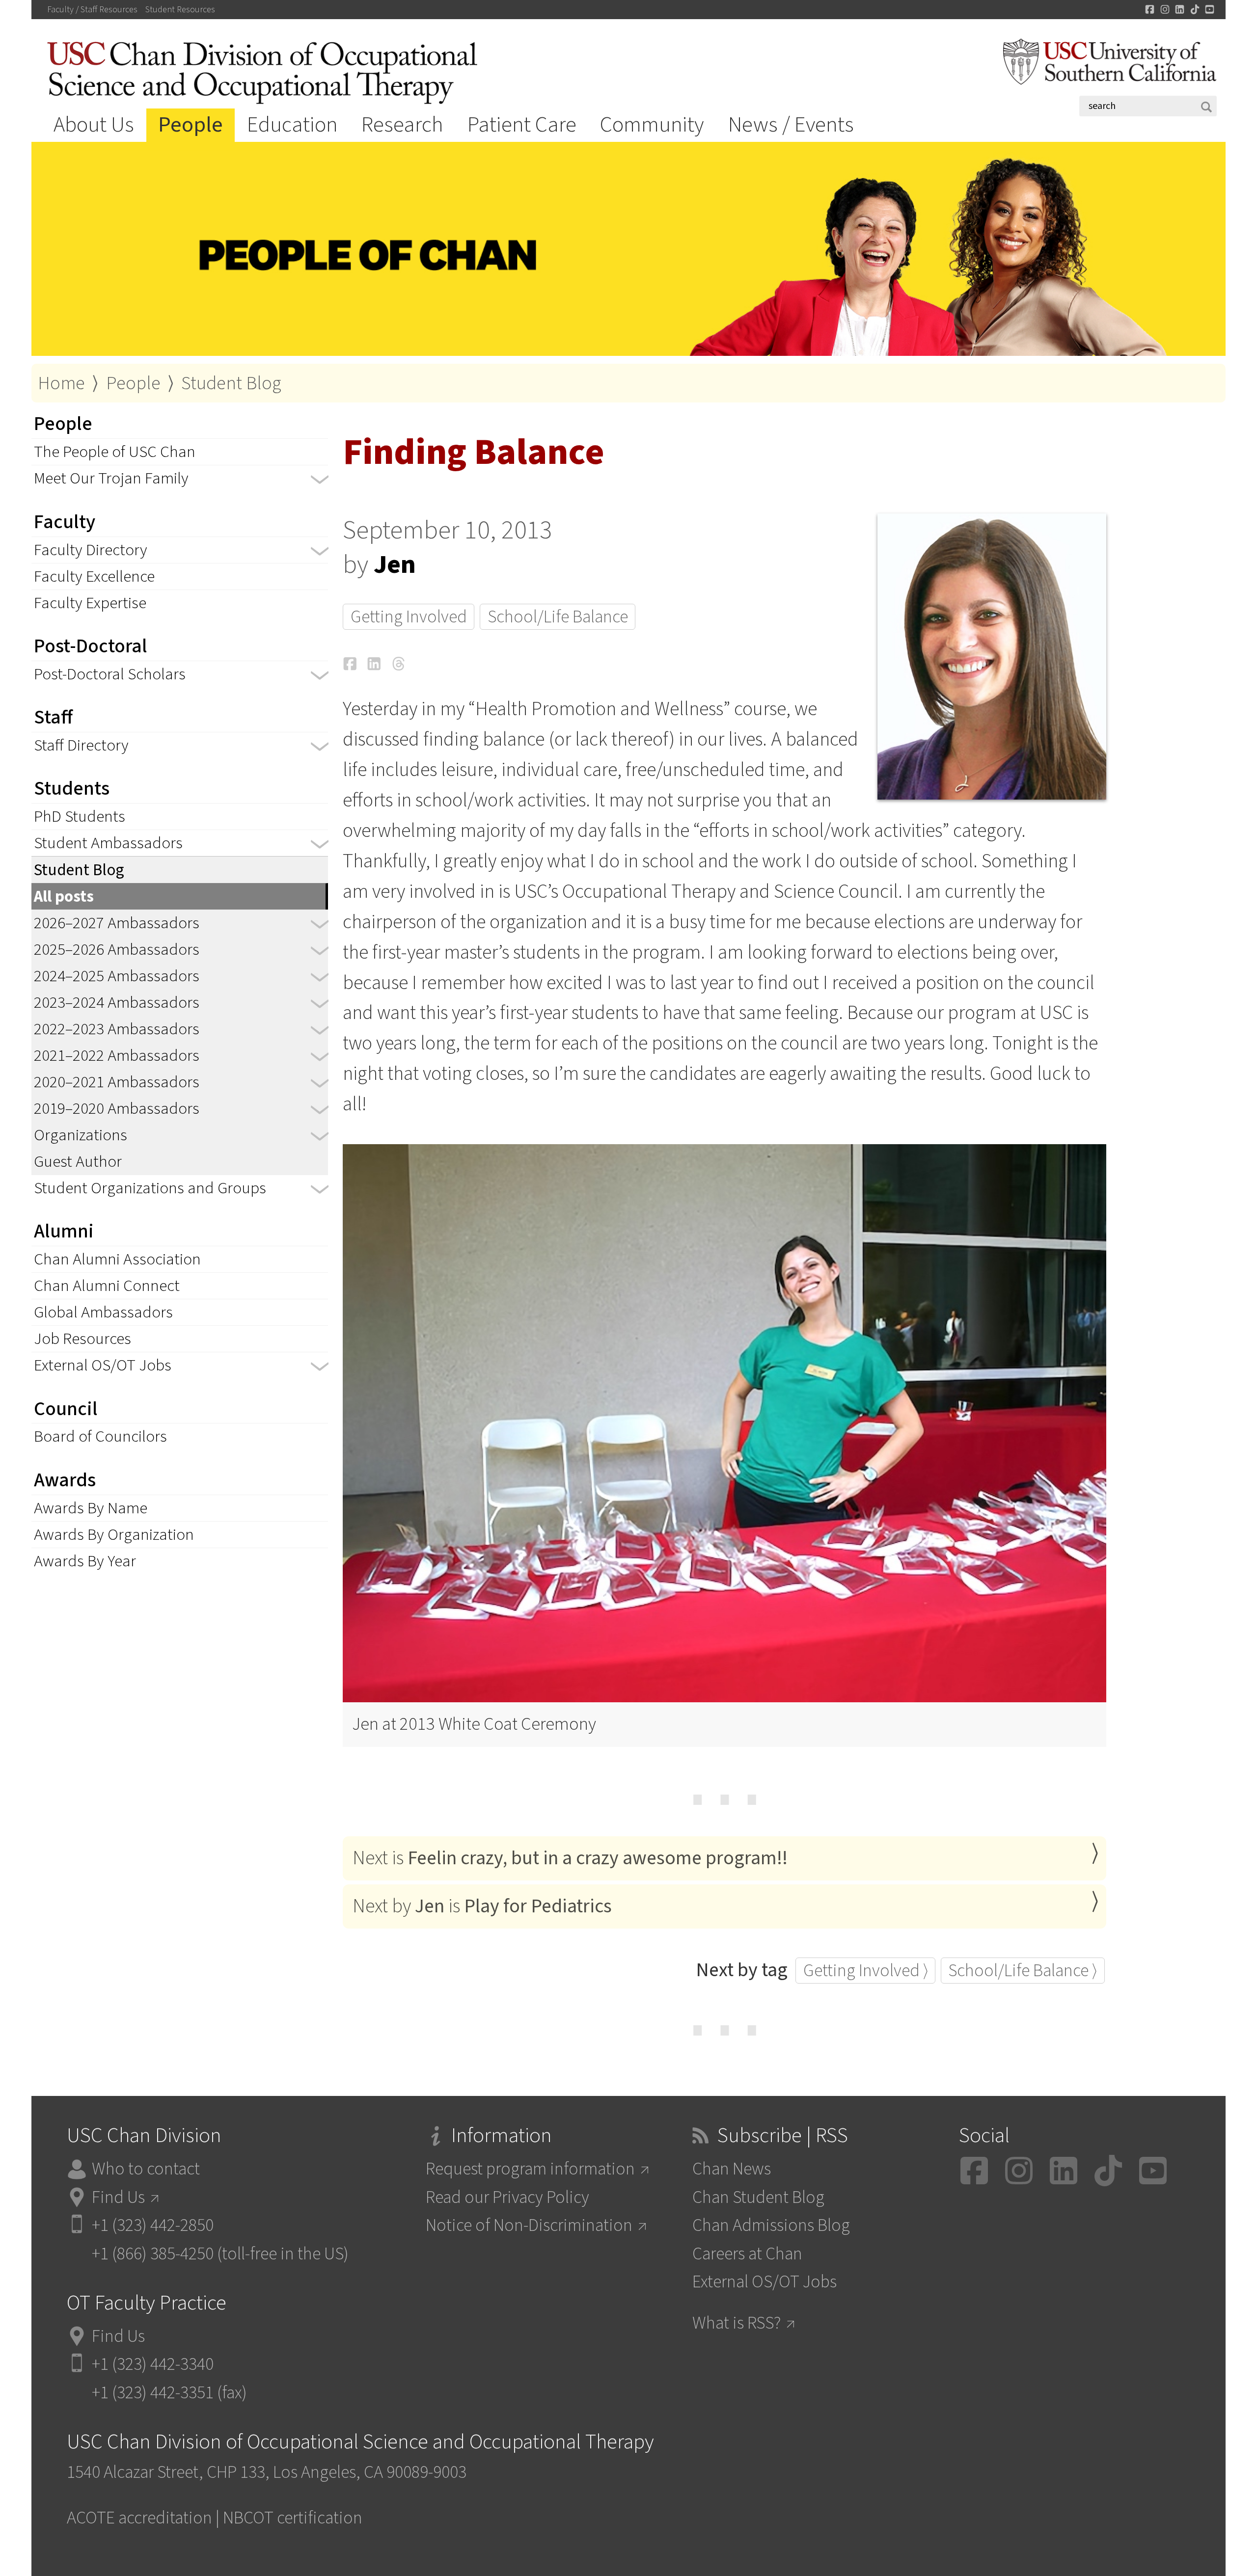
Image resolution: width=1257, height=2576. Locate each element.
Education (292, 125)
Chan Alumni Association (117, 1259)
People (191, 125)
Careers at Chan (747, 2254)
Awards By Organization (114, 1535)
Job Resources (82, 1339)
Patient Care (522, 125)
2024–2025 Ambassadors (117, 976)
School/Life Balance (558, 617)
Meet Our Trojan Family (111, 478)
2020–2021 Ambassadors (117, 1082)
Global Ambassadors (103, 1312)
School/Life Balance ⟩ (1023, 1971)
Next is (570, 1858)
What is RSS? (737, 2323)
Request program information (530, 2169)
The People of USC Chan (115, 452)
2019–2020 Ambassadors (117, 1109)
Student (180, 10)
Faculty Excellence (94, 577)
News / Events (791, 125)
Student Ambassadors (108, 843)
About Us (94, 125)
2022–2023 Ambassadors (117, 1029)
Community (652, 125)
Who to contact (146, 2169)
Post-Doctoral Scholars (110, 674)
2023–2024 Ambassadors (117, 1003)
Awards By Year (85, 1561)
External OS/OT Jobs (103, 1365)
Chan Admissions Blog (771, 2225)
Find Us (118, 2197)
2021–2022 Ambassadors (117, 1056)
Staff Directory (81, 745)
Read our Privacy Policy (507, 2197)
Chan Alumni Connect (107, 1286)
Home (61, 383)
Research (402, 125)
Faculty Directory (91, 550)
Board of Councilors (100, 1436)
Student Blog (231, 383)
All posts (64, 897)
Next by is (482, 1906)
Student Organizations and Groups (150, 1188)
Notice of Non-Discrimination (529, 2225)
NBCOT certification (293, 2518)
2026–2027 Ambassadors (117, 923)
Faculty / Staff (92, 10)
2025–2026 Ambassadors (117, 950)
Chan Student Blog (758, 2197)
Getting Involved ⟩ (866, 1971)
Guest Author (78, 1162)
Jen (395, 564)
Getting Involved (409, 617)
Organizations (81, 1135)
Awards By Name (91, 1508)
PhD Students (80, 817)
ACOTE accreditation (139, 2518)
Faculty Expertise (90, 603)
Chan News (732, 2169)
